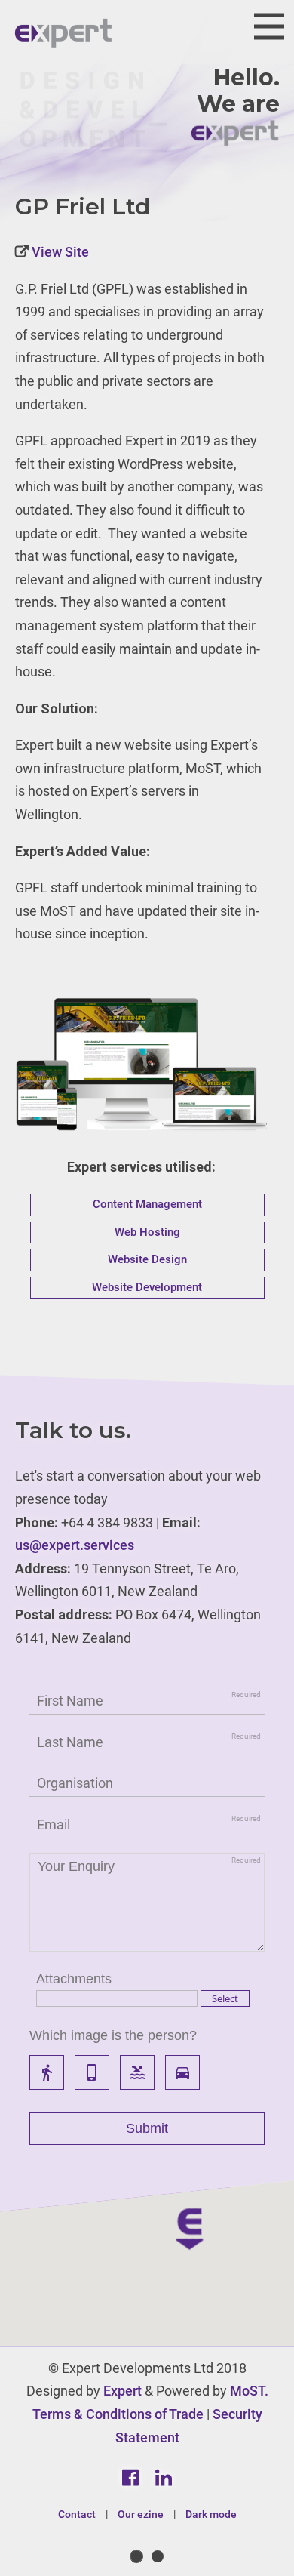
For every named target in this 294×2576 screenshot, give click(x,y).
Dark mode (211, 2514)
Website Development (147, 1287)
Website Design (147, 1259)
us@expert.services (75, 1545)
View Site (59, 252)
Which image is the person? (113, 2035)
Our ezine (141, 2514)
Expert (122, 2391)
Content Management (147, 1204)
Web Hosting (147, 1232)
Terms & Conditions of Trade (118, 2414)
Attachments (74, 1979)
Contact (77, 2514)
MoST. (249, 2391)
